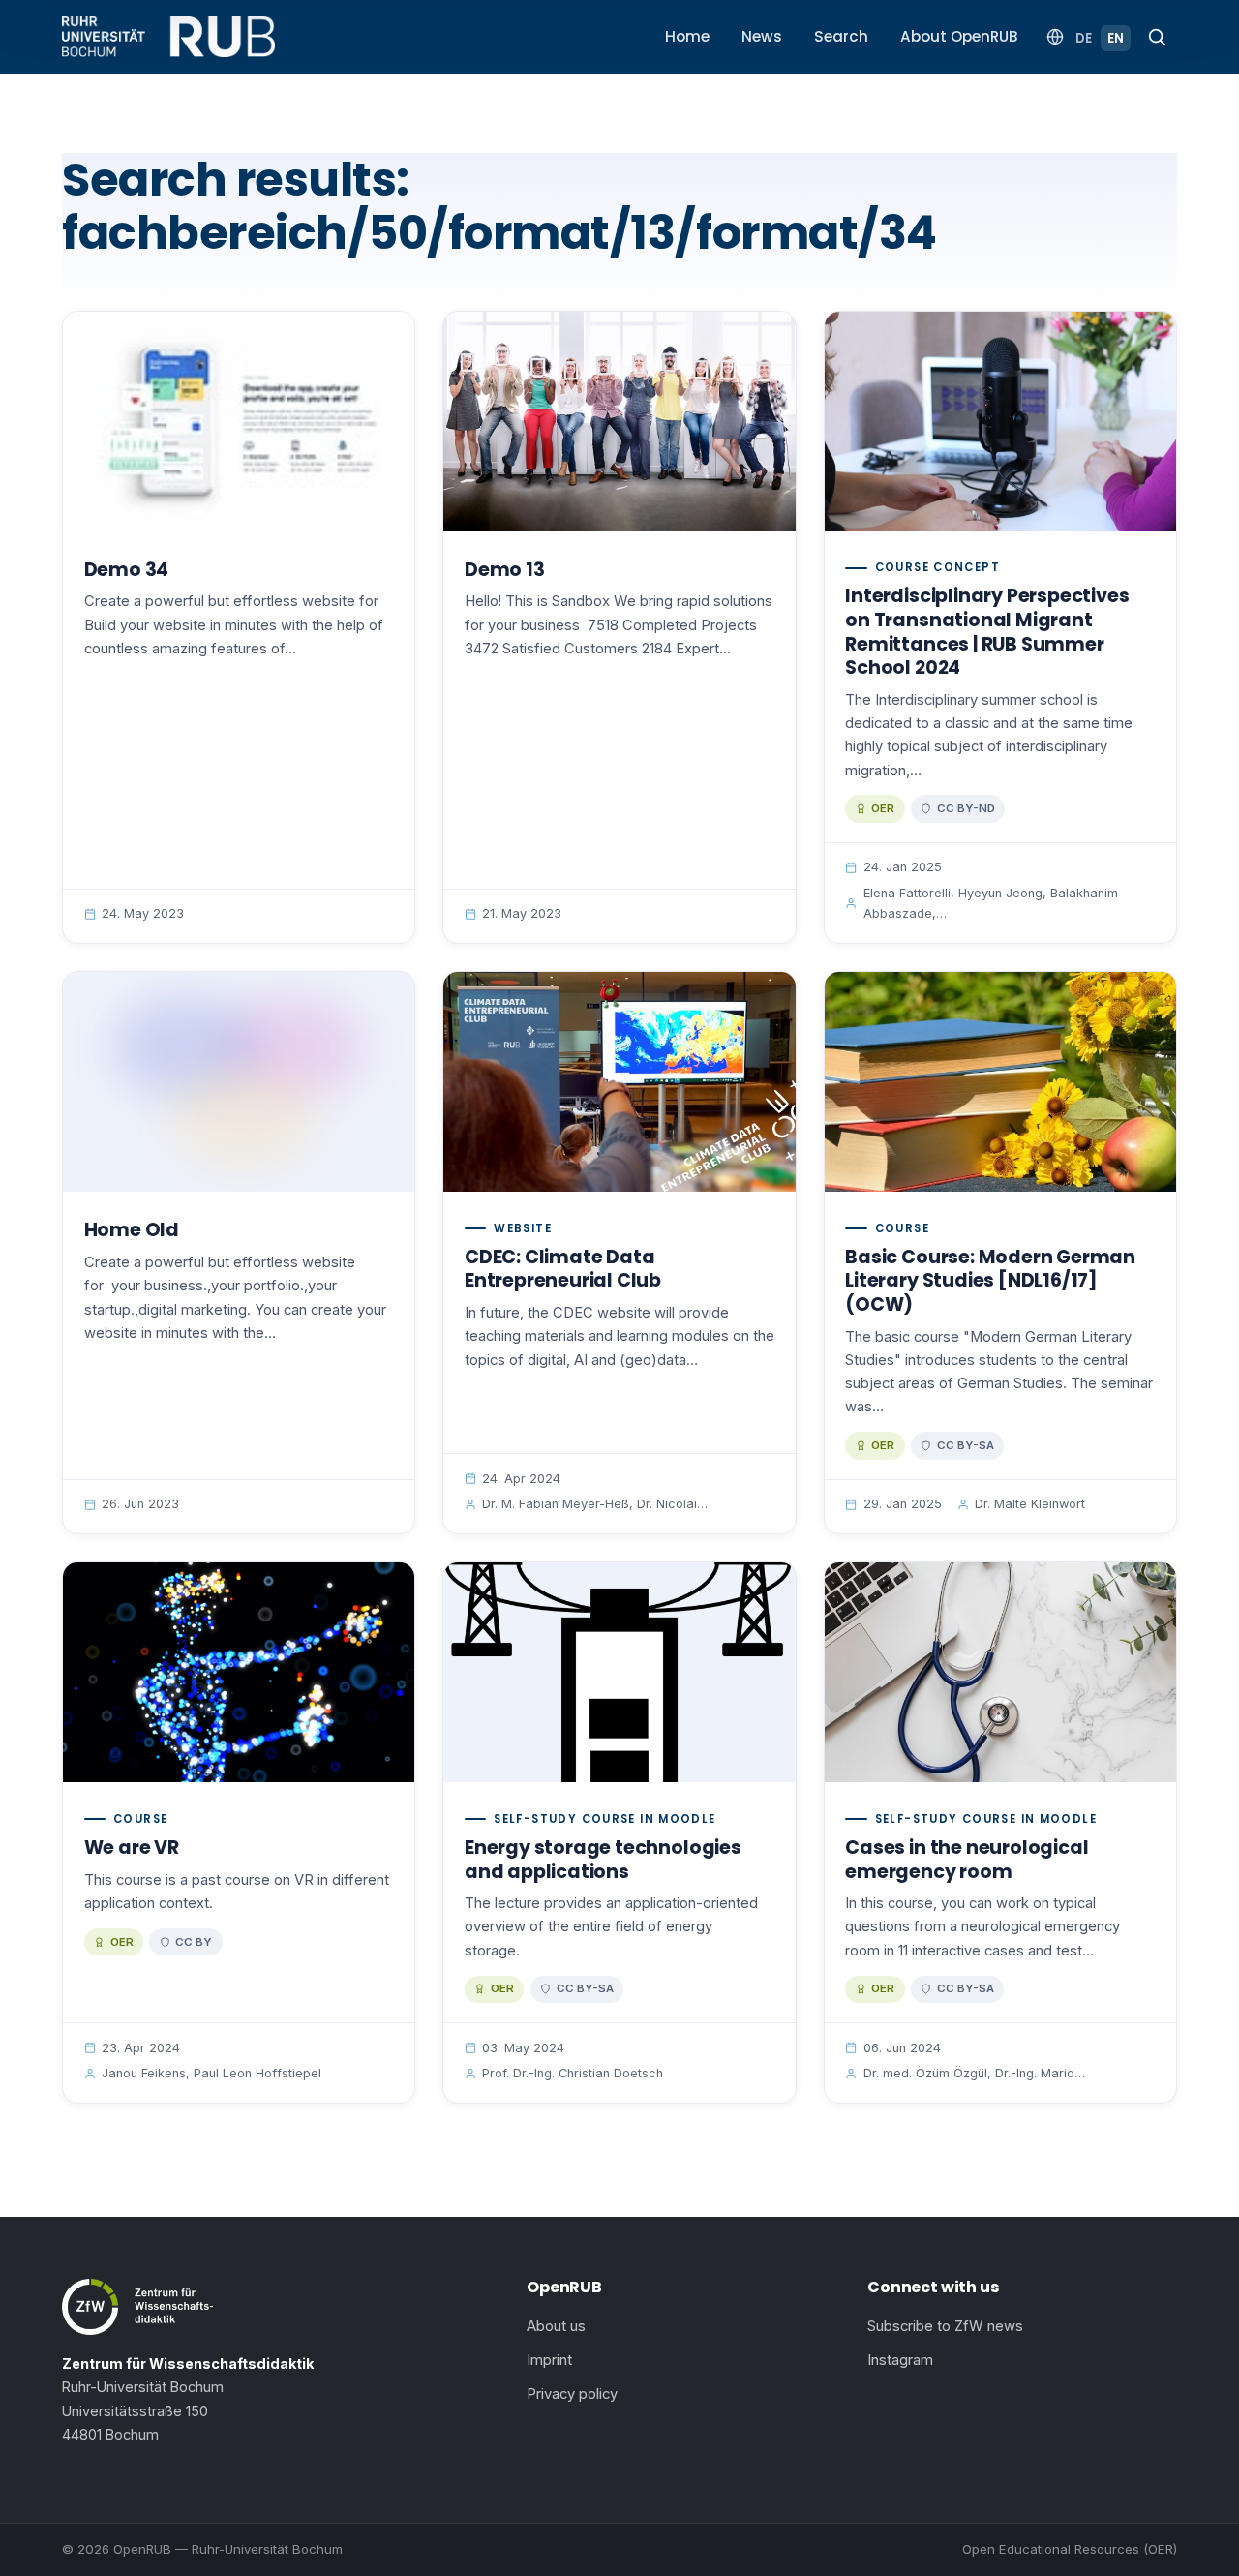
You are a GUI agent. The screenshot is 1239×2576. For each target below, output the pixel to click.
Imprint (549, 2360)
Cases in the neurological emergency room (967, 1860)
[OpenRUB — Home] (168, 37)
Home (687, 36)
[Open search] (1157, 37)
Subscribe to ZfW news (945, 2326)
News (762, 36)
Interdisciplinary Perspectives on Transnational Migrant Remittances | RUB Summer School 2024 (987, 632)
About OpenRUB (959, 36)
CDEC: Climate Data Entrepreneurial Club (563, 1269)
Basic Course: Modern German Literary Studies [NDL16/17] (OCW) (990, 1281)
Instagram (900, 2360)
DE (1084, 38)
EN (1116, 38)
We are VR (132, 1848)
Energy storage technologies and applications (603, 1860)
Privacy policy (572, 2394)
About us (556, 2326)
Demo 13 (505, 570)
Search (841, 36)
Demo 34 (127, 570)
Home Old (132, 1230)
